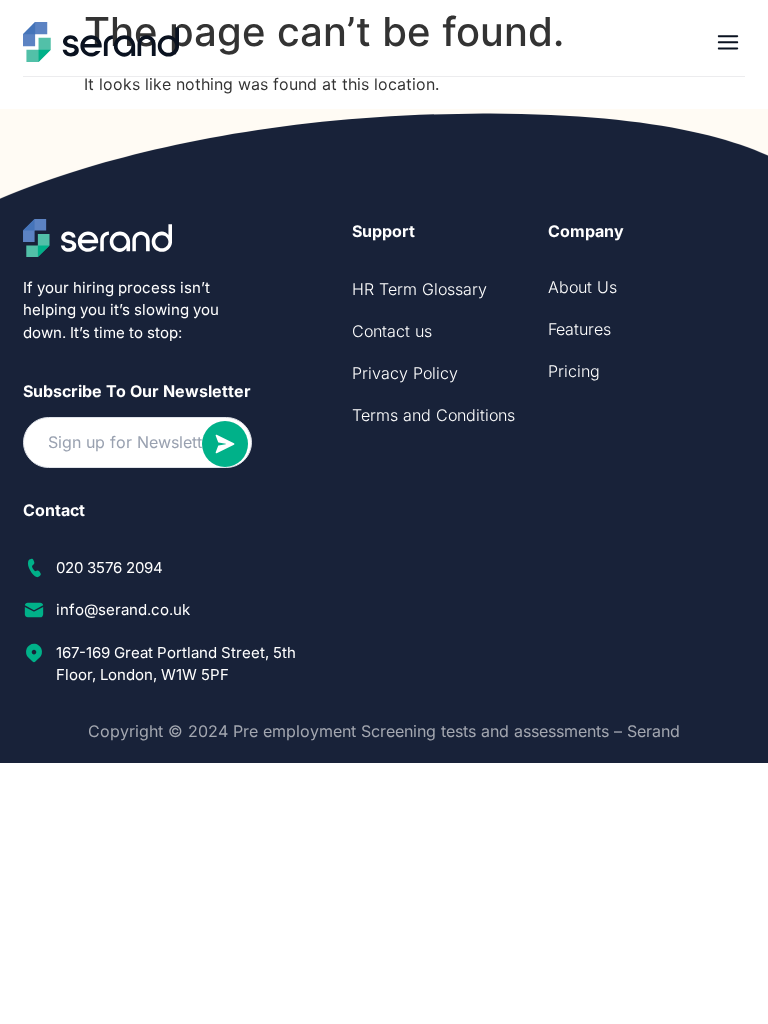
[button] (728, 41)
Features (579, 329)
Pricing (574, 371)
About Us (582, 287)
